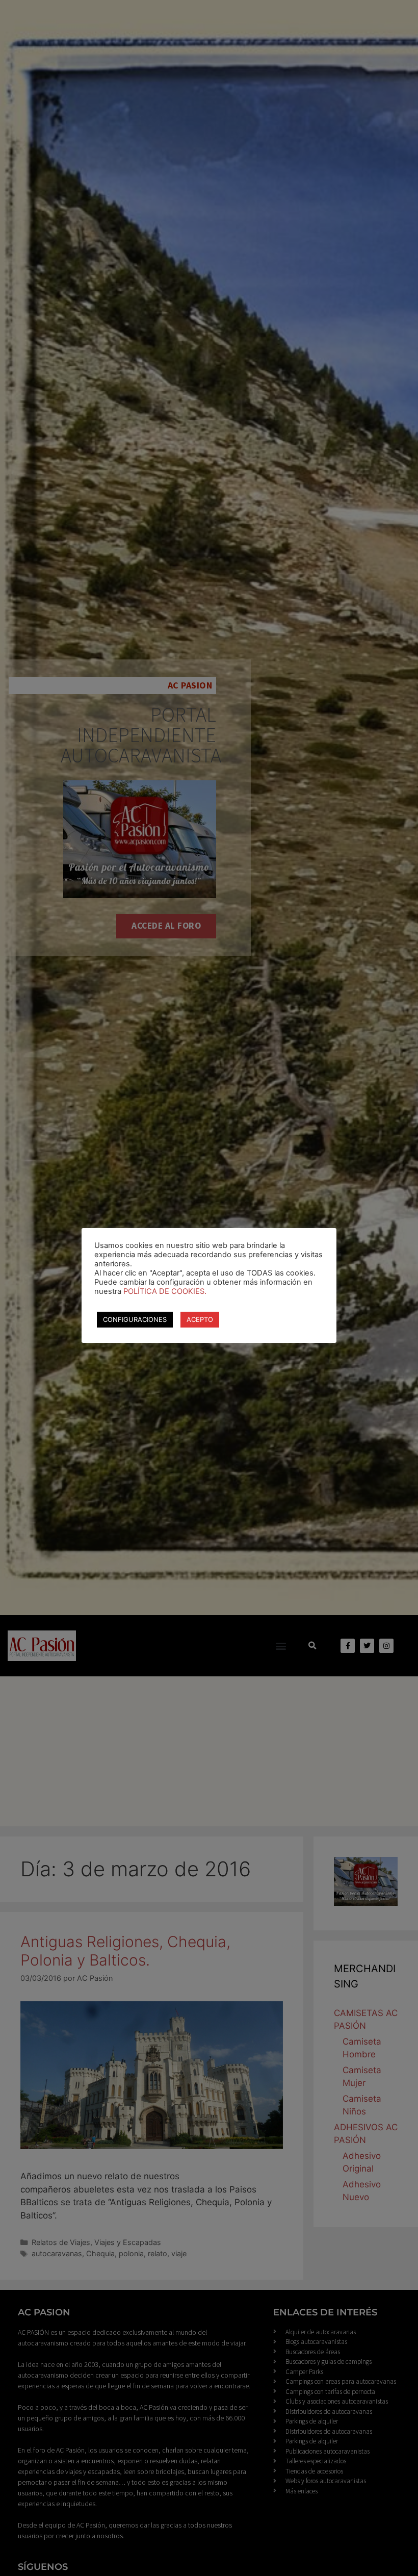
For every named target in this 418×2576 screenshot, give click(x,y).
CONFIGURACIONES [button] (135, 1319)
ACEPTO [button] (200, 1319)
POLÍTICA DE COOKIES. (165, 1291)
